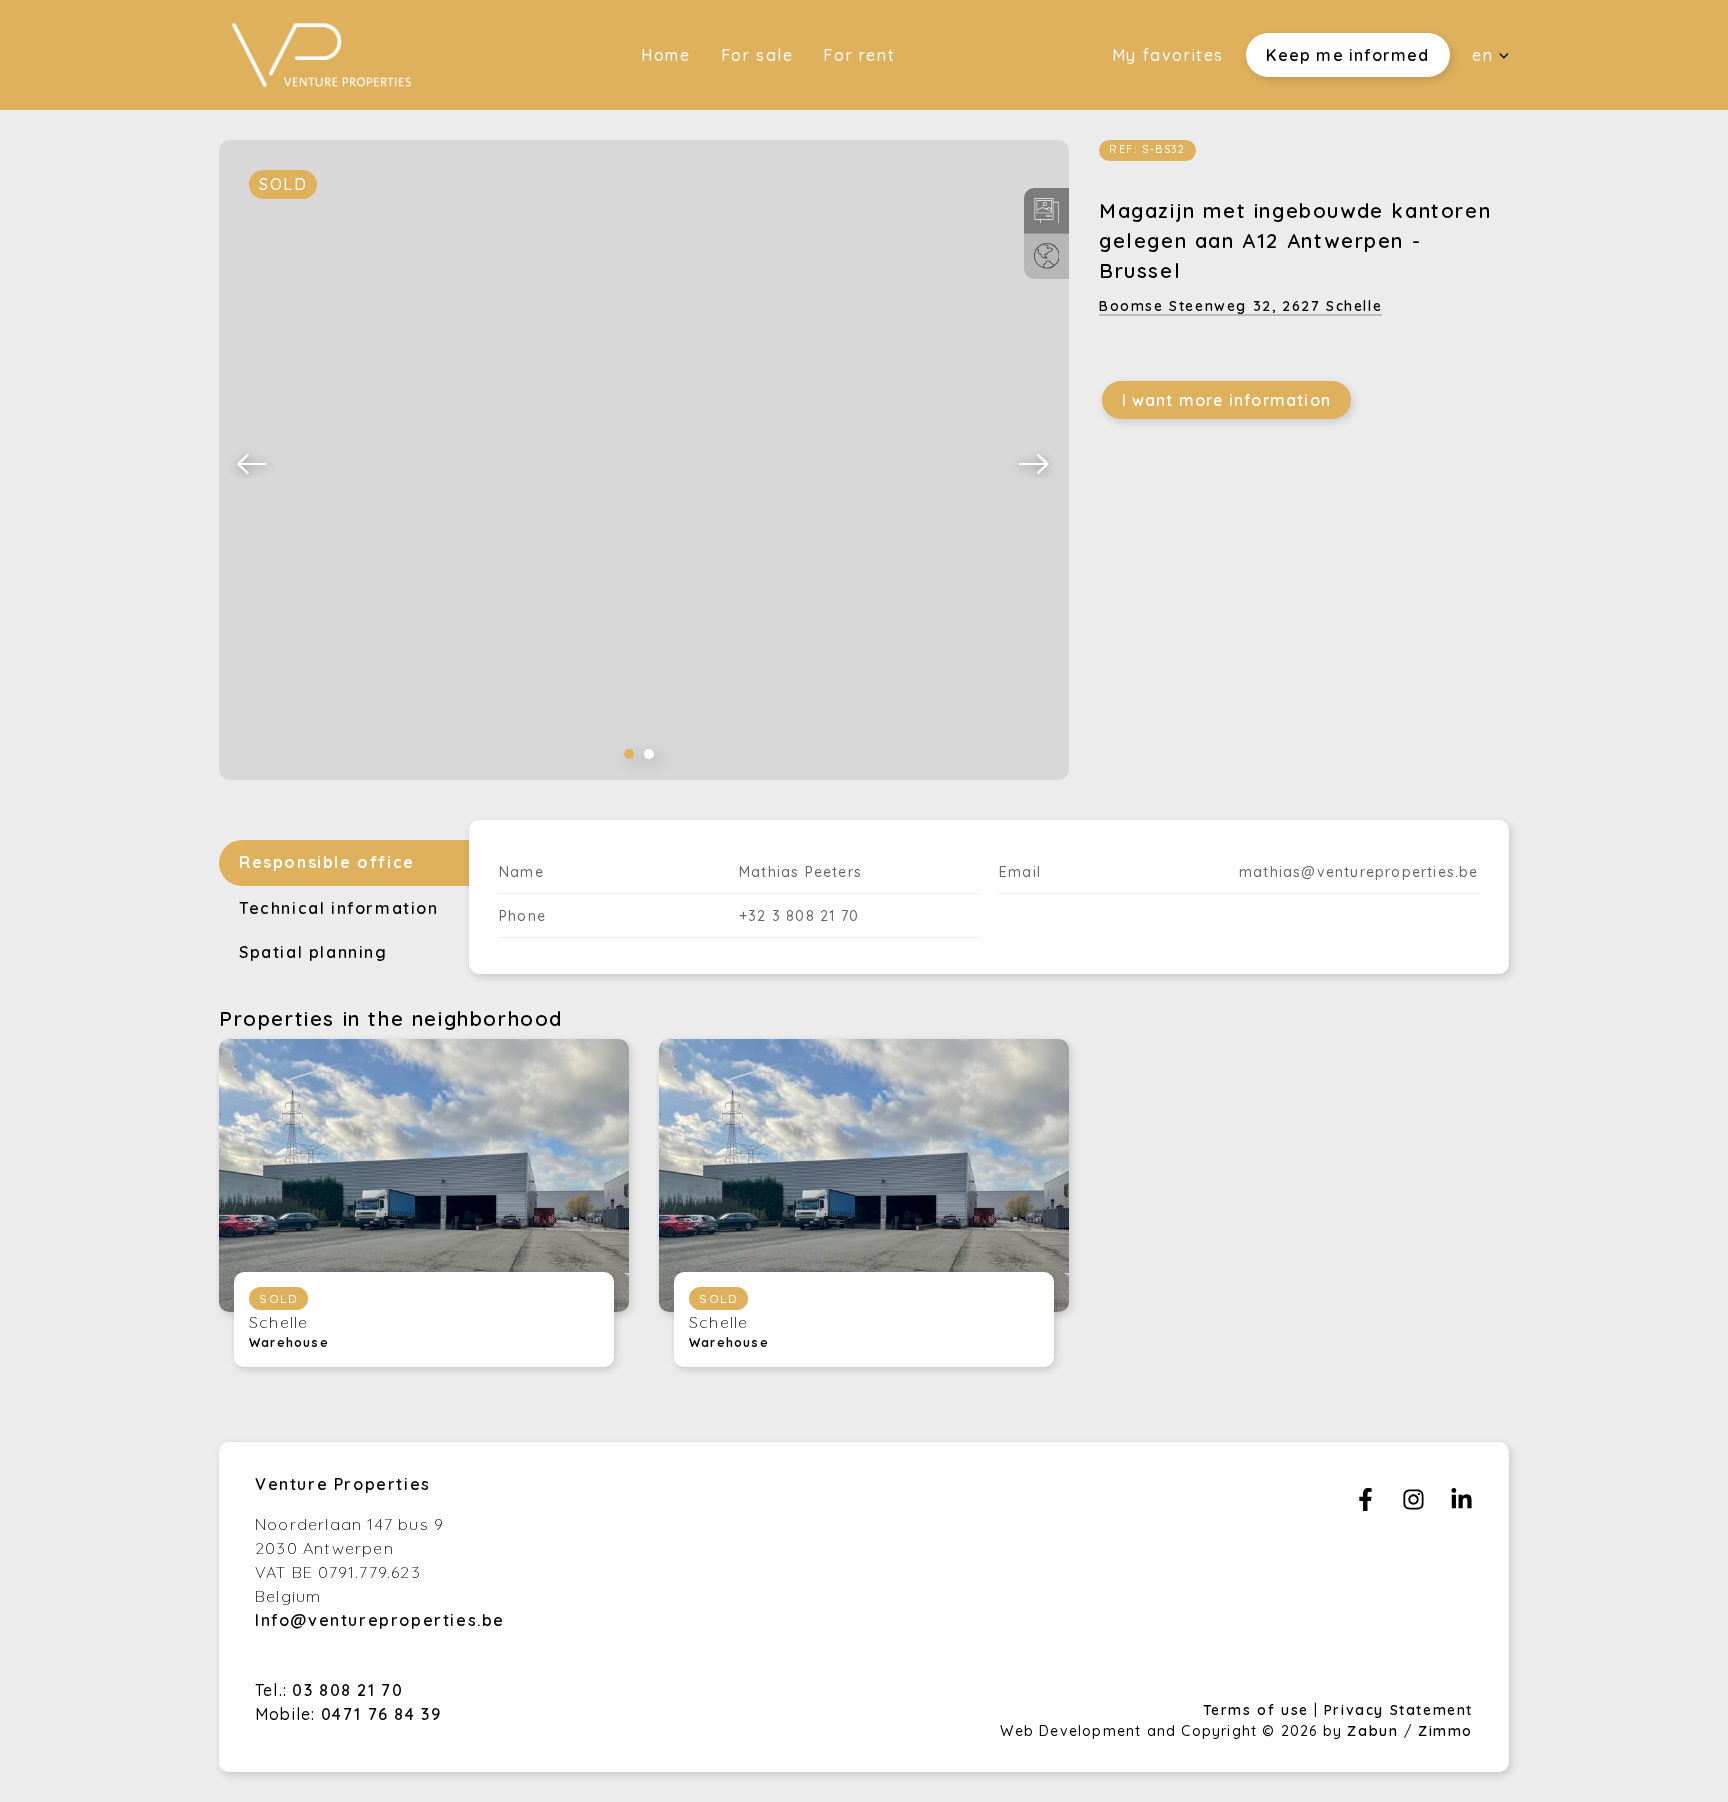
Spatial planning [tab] (313, 952)
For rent (859, 55)
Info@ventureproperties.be (380, 1620)
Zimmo (1445, 1731)
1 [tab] (629, 754)
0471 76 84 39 (381, 1714)
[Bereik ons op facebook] (1365, 1505)
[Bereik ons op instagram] (1413, 1505)
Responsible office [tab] (327, 862)
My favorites (1168, 55)
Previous (253, 463)
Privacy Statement (1398, 1710)
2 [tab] (649, 754)
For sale (757, 55)
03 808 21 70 (347, 1690)
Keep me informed (1347, 55)
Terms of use (1259, 1710)
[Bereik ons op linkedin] (1461, 1505)
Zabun (1372, 1731)
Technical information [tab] (339, 908)
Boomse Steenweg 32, (1240, 306)
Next (1035, 463)
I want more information (1227, 400)
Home (665, 55)
